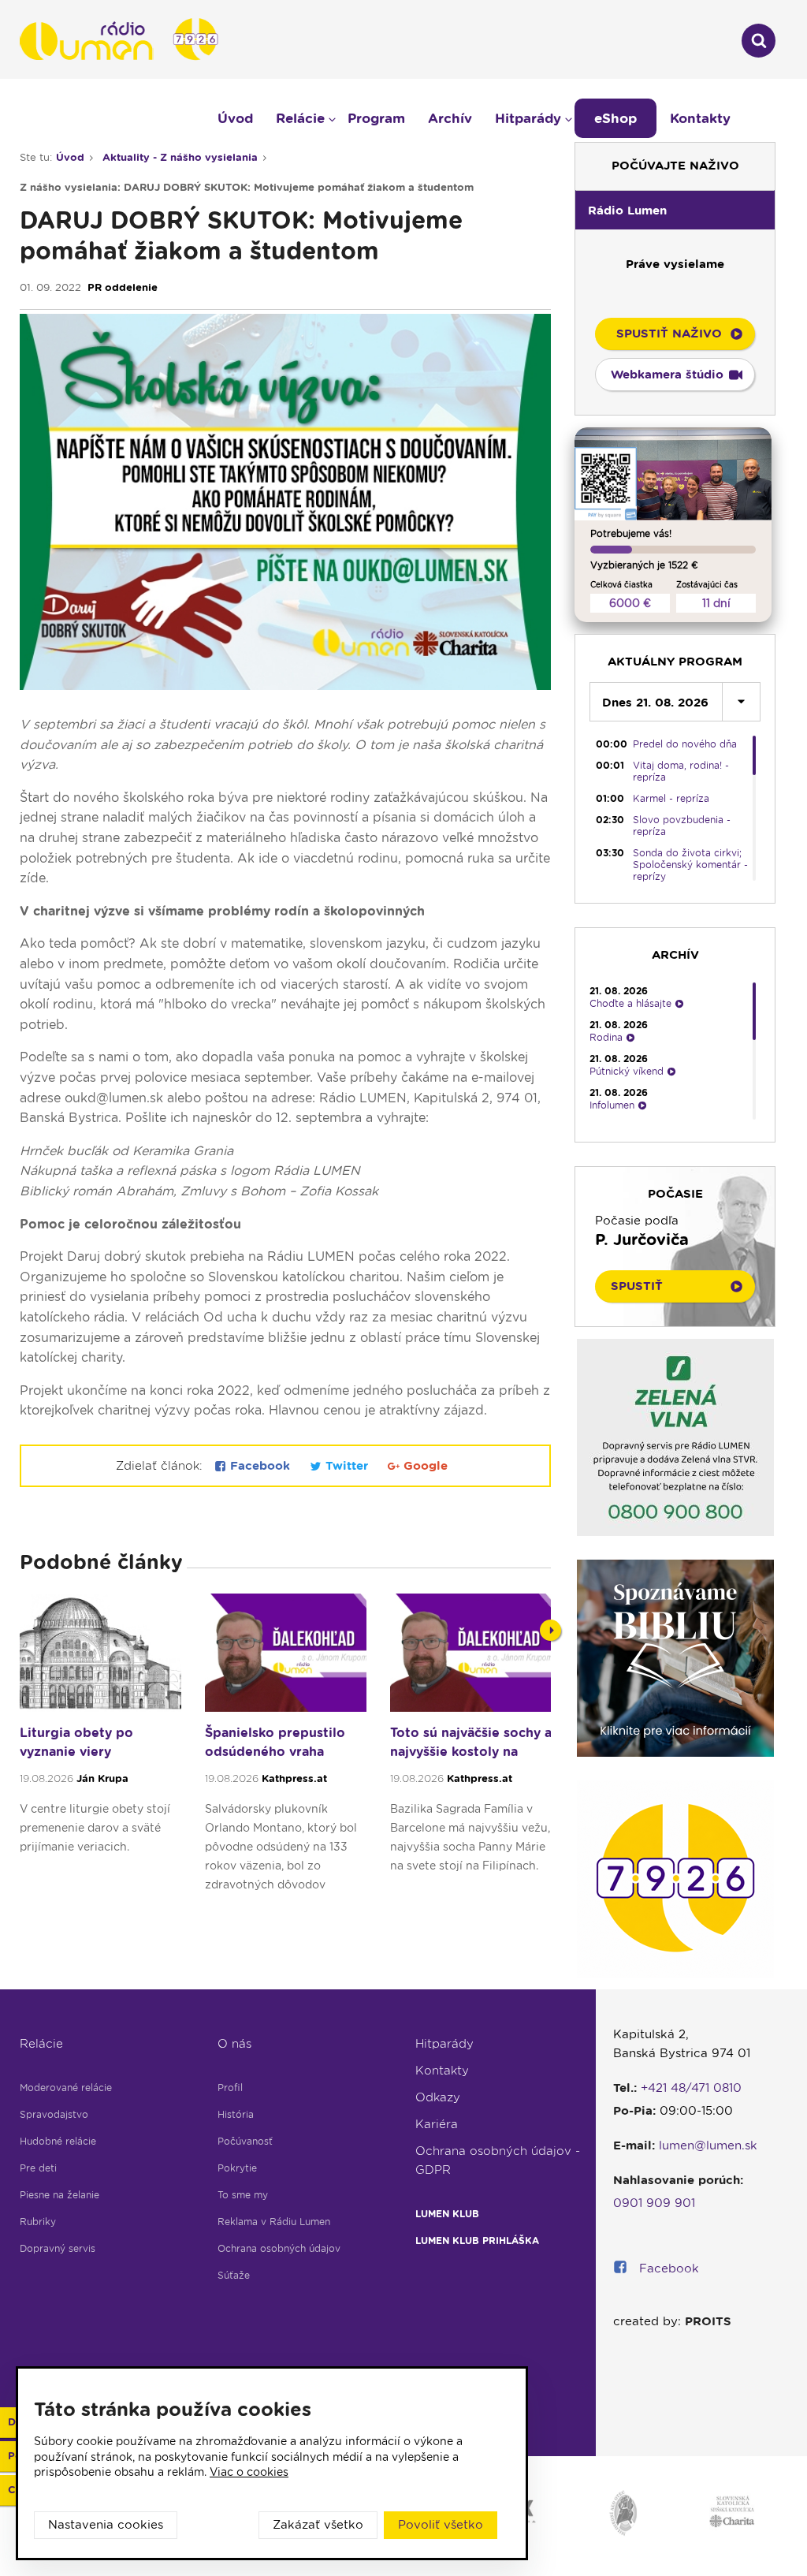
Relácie (41, 2044)
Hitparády (444, 2044)
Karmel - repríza (671, 798)
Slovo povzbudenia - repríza (682, 826)
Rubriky (38, 2222)
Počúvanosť (245, 2141)
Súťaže (234, 2275)
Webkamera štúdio (667, 375)
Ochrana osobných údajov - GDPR (498, 2160)
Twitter (347, 1466)
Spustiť (637, 1286)
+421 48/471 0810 (691, 2088)
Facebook (260, 1466)
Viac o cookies (249, 2472)
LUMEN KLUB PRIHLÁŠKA (477, 2240)
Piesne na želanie (60, 2195)
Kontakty (442, 2071)
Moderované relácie (66, 2088)
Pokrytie (237, 2168)
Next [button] (550, 1630)
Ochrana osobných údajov (279, 2248)
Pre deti (38, 2168)
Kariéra (437, 2124)
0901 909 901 (654, 2203)
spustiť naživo (669, 334)
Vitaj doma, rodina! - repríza (681, 771)
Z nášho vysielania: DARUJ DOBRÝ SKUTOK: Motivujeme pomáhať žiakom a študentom (247, 187)
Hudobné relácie (58, 2141)
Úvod (235, 118)
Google (424, 1466)
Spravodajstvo (54, 2114)
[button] (675, 210)
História (236, 2114)
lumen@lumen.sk (708, 2145)
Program (376, 118)
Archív (450, 118)
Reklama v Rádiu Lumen (274, 2222)
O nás (234, 2044)
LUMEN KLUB (447, 2214)
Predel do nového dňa (685, 744)
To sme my (243, 2195)
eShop (615, 118)
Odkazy (438, 2097)
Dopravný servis (58, 2248)
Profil (230, 2088)
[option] (100, 1750)
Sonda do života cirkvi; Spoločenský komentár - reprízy (690, 865)
